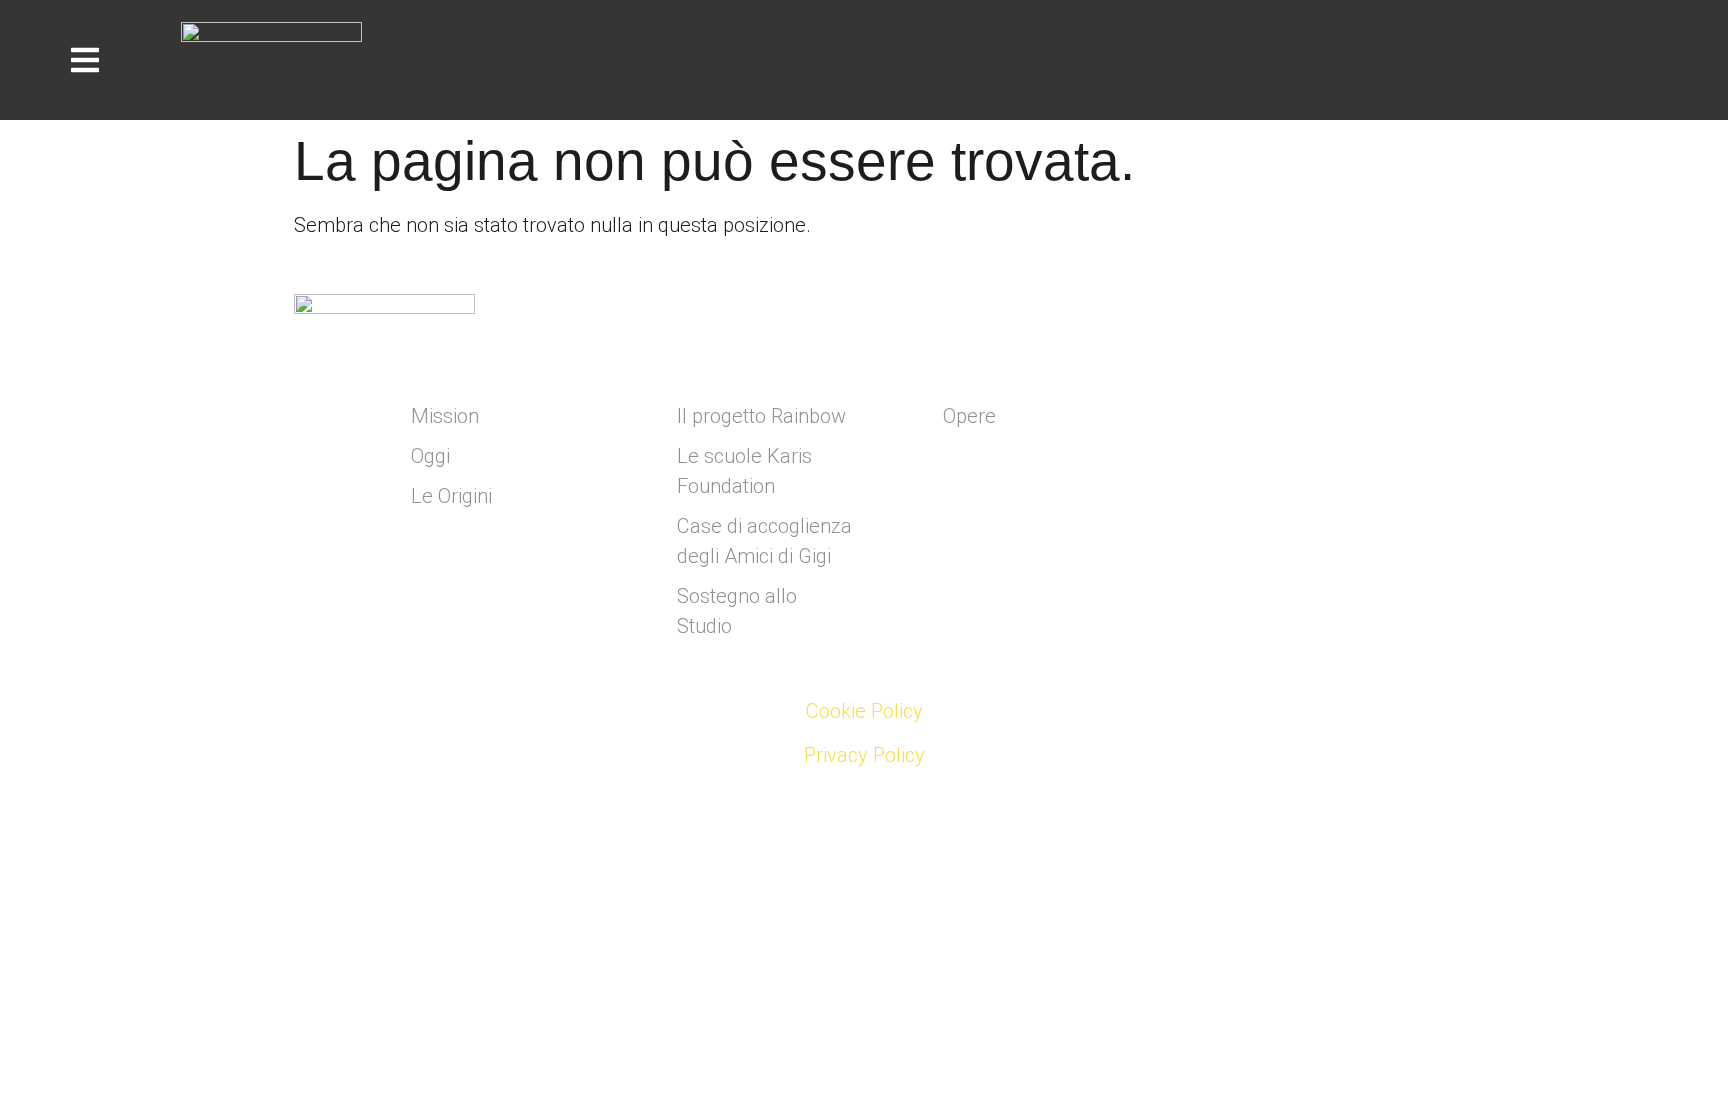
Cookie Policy (864, 711)
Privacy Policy (864, 755)
